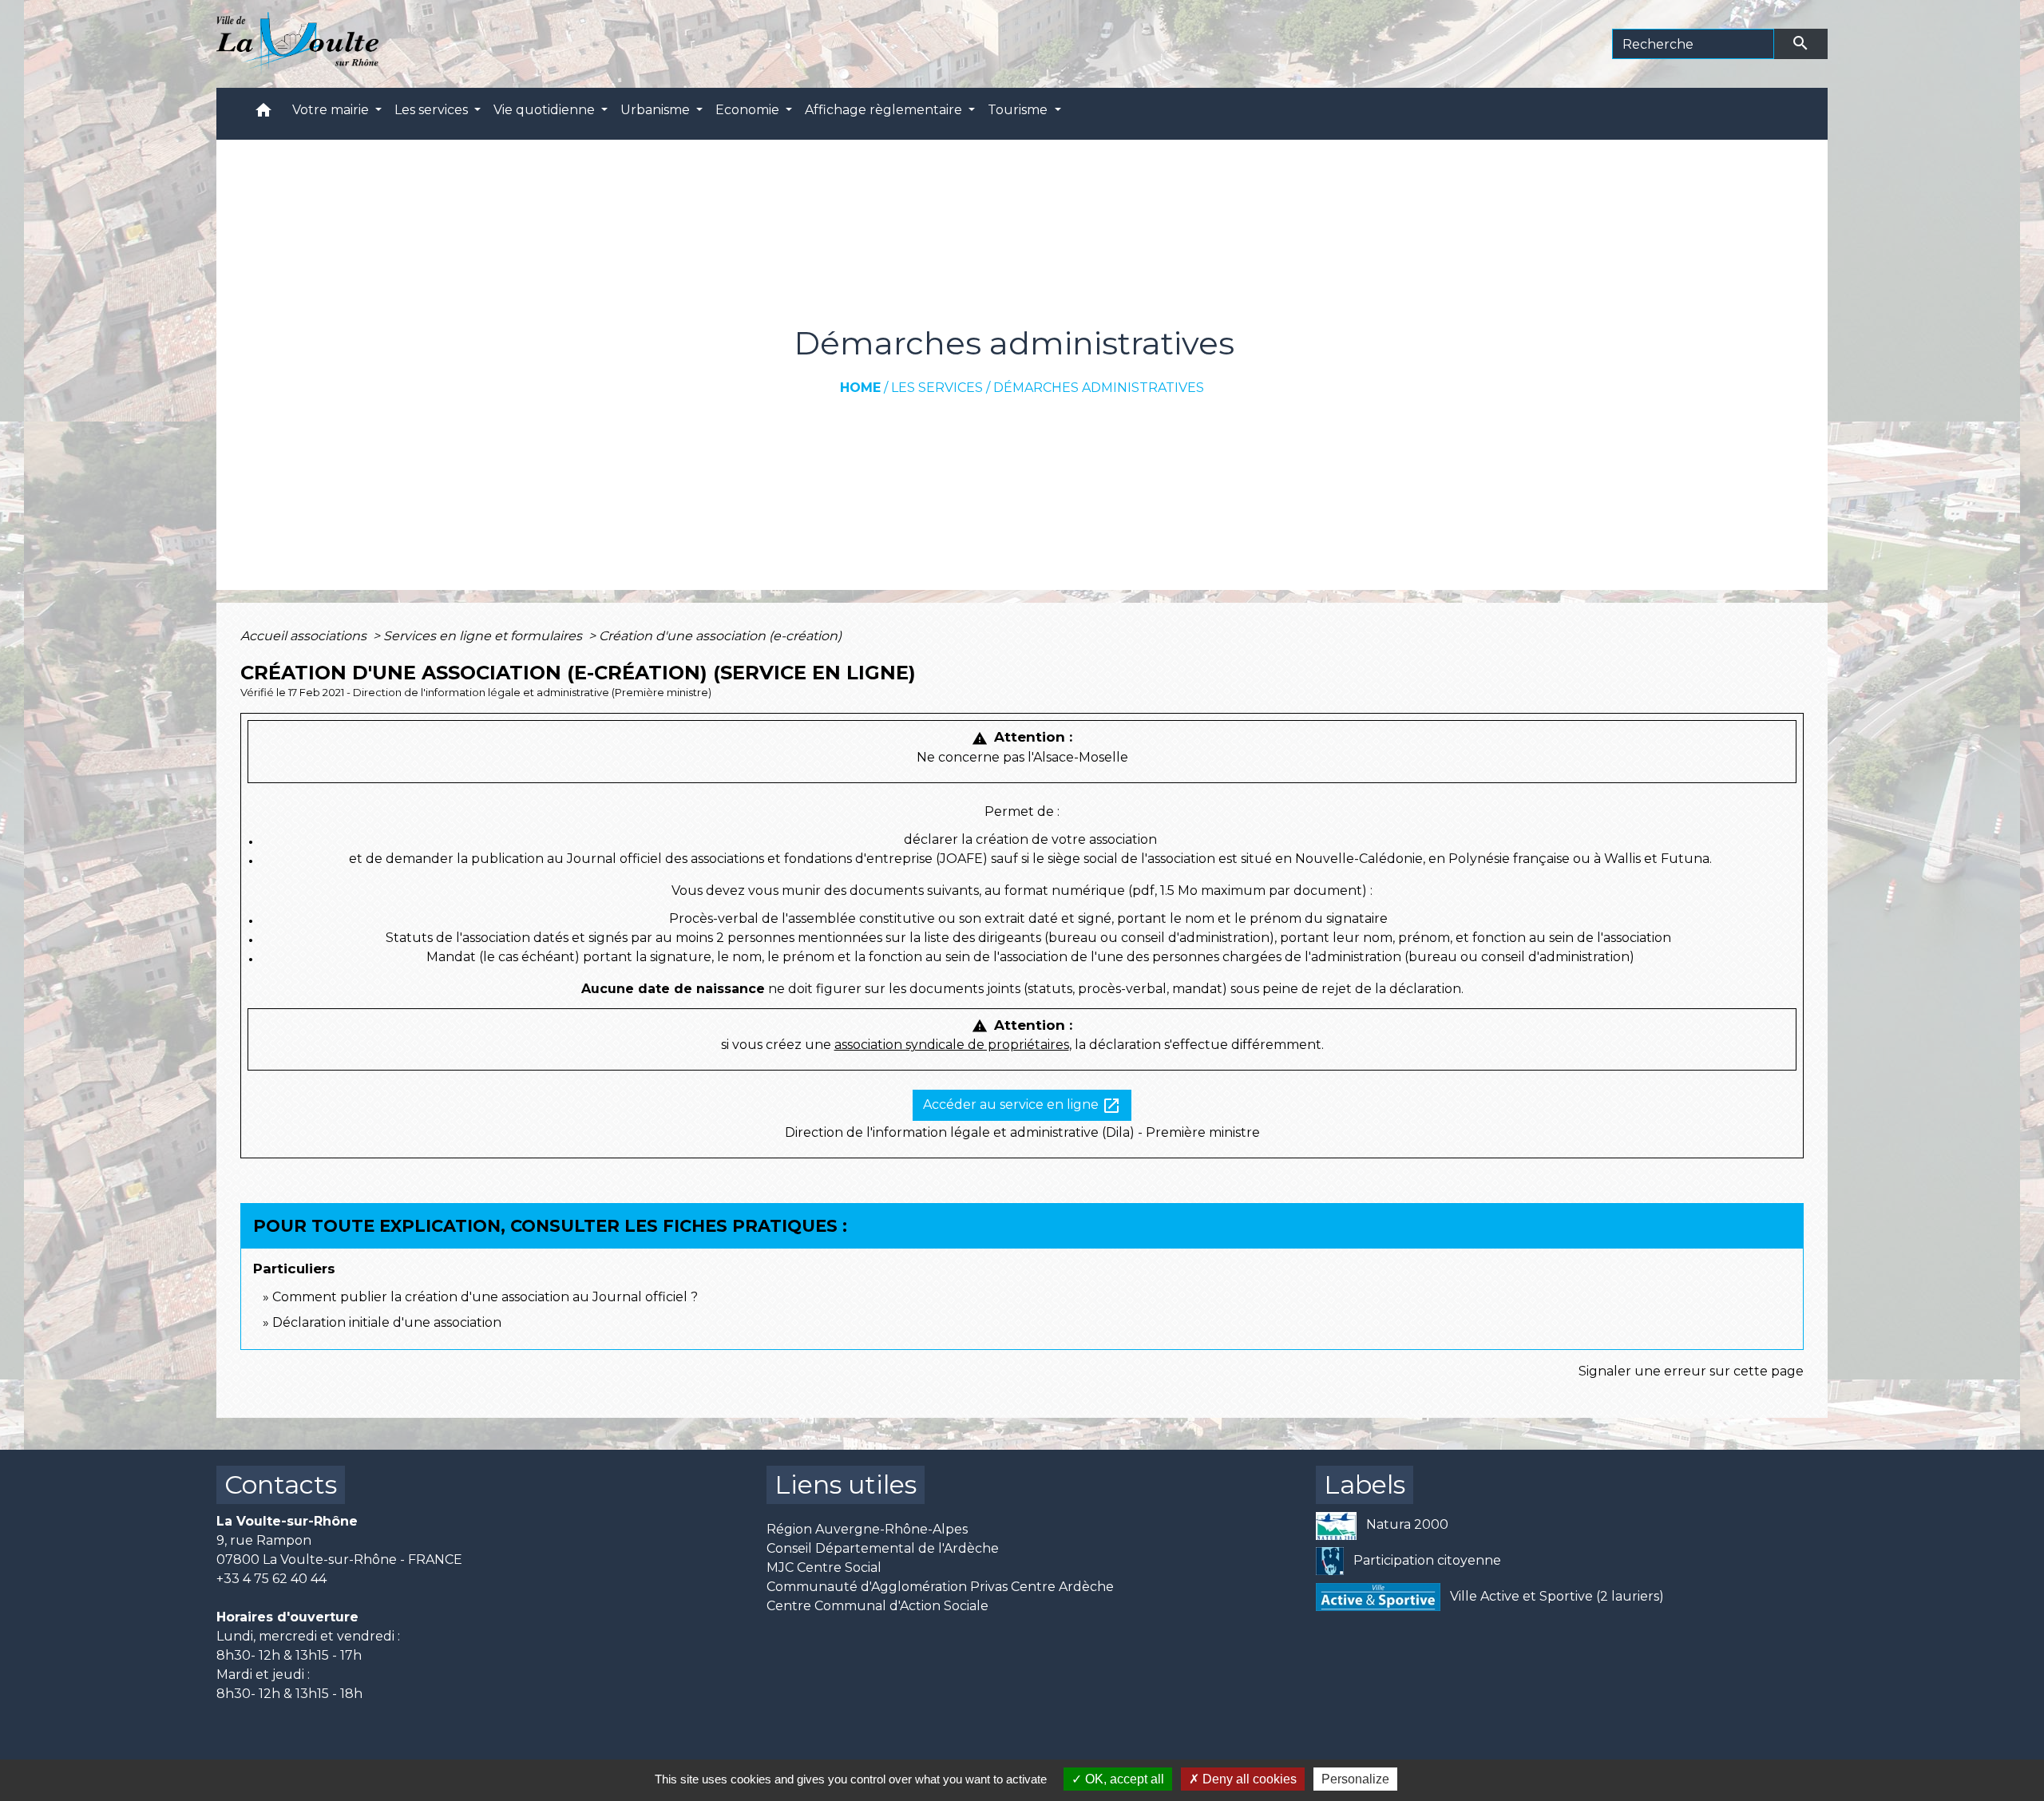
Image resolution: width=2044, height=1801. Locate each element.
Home (860, 388)
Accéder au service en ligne (1022, 1106)
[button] (263, 114)
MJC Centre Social (824, 1567)
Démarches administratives (1099, 388)
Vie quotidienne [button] (546, 110)
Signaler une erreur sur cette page (1691, 1371)
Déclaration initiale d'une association (388, 1322)
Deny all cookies (1248, 1779)
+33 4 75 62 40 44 (271, 1579)
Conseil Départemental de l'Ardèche (883, 1548)
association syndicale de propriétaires (952, 1045)
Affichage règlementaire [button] (885, 110)
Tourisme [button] (1019, 110)
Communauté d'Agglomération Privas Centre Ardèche (940, 1587)
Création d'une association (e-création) (720, 636)
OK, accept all (1123, 1779)
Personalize (1355, 1779)
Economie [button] (749, 110)
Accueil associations (305, 636)
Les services (937, 388)
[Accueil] (297, 44)
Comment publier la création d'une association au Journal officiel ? (485, 1297)
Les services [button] (433, 110)
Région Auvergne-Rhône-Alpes (867, 1529)
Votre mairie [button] (332, 110)
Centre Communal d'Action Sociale (877, 1606)
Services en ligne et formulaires (484, 636)
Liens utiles (846, 1484)
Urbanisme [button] (657, 110)
